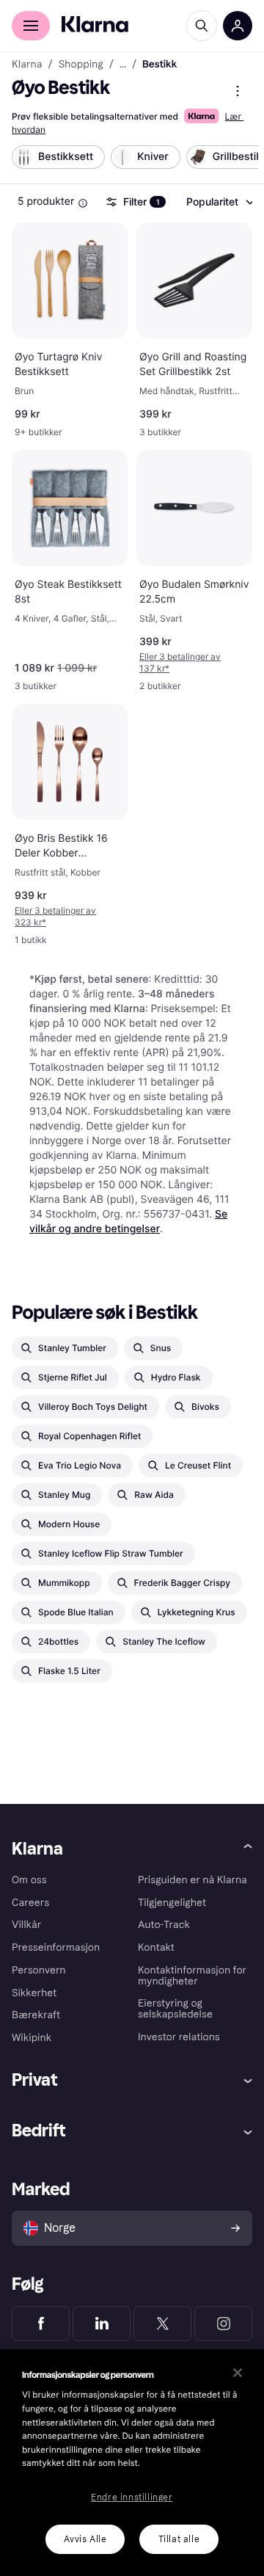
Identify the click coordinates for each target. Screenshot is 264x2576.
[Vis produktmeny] (238, 91)
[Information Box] (83, 203)
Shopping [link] (81, 65)
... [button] (123, 65)
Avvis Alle (85, 2539)
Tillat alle (179, 2539)
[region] (132, 2463)
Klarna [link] (27, 65)
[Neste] (232, 160)
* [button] (180, 662)
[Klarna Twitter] (162, 2324)
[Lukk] (238, 2373)
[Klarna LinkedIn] (102, 2324)
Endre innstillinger (132, 2497)
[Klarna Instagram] (223, 2324)
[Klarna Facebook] (41, 2324)
